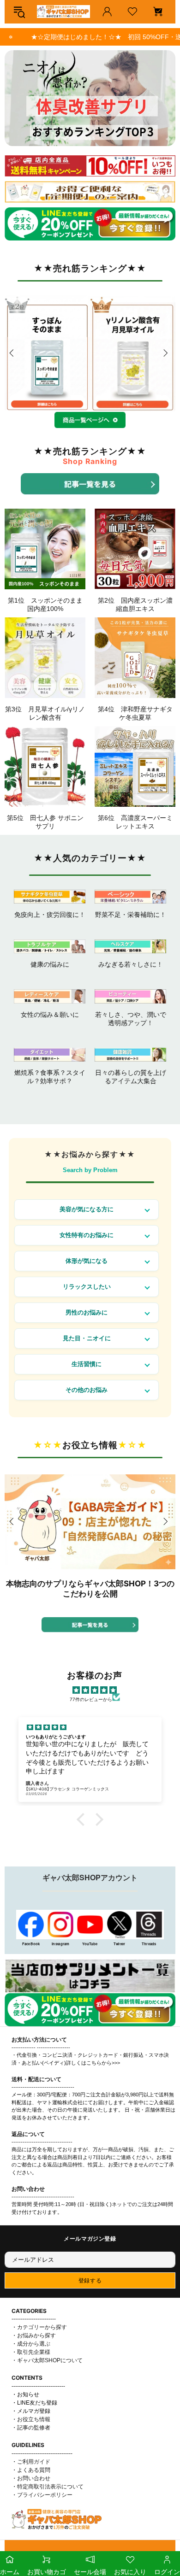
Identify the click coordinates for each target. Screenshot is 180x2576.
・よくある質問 (31, 2470)
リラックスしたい (87, 1287)
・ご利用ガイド (31, 2462)
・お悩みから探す (34, 2335)
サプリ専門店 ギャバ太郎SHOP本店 (63, 12)
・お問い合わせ (31, 2478)
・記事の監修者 (31, 2428)
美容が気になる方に (87, 1209)
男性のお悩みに (87, 1312)
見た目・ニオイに (87, 1338)
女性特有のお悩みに (87, 1235)
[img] (95, 1690)
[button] (83, 1819)
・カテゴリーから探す (39, 2327)
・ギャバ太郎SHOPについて (47, 2360)
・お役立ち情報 (31, 2419)
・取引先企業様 (31, 2352)
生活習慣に (87, 1364)
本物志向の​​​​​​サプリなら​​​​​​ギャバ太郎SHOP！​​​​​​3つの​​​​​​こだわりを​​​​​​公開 (90, 1589)
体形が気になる (87, 1261)
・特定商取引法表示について (48, 2487)
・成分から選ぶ (31, 2344)
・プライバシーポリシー (42, 2495)
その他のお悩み (87, 1390)
